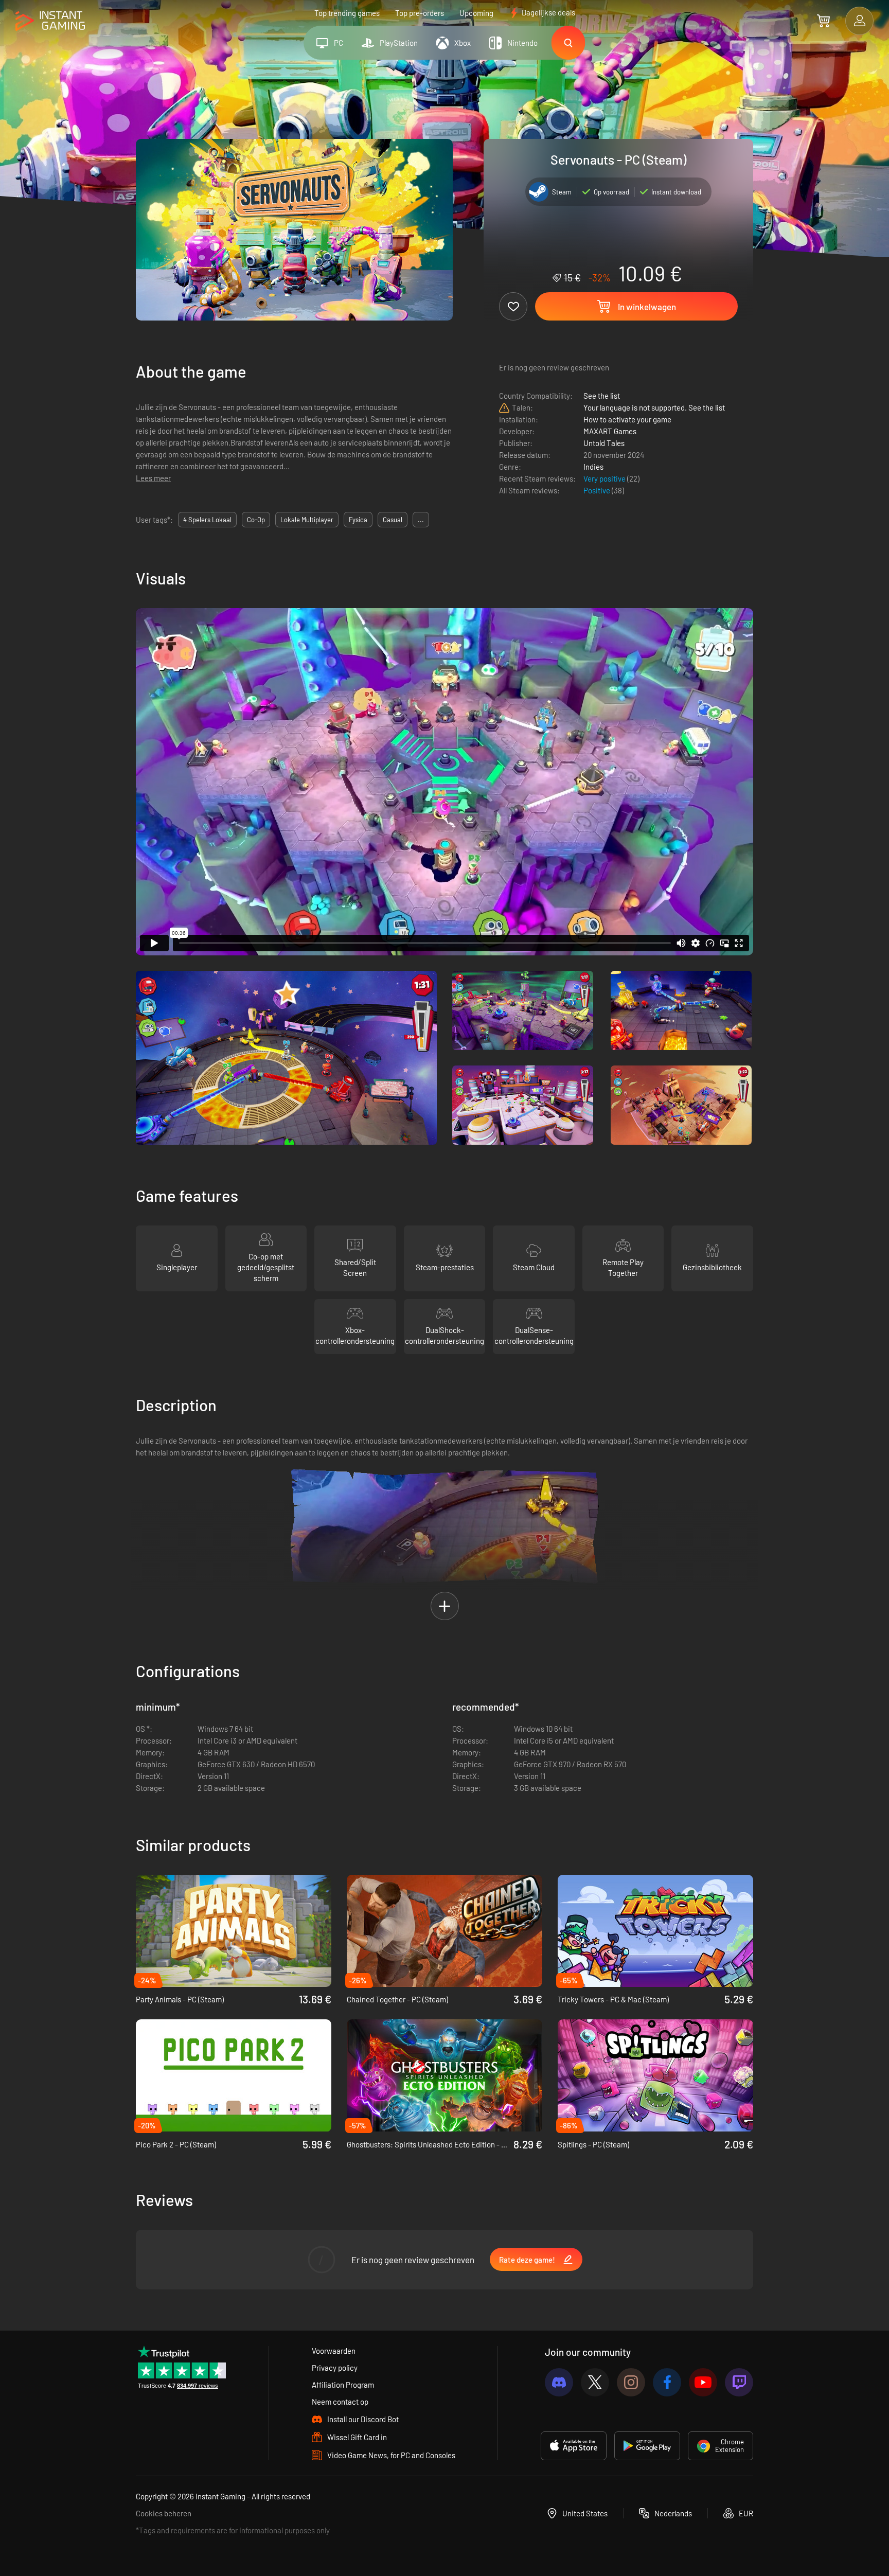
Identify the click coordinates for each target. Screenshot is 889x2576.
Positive (598, 490)
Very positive (605, 478)
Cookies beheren (164, 2513)
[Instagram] (631, 2382)
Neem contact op (340, 2402)
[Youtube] (703, 2382)
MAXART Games (610, 431)
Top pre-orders (420, 13)
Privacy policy (335, 2368)
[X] (595, 2382)
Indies (593, 467)
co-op (256, 520)
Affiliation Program (343, 2385)
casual (393, 520)
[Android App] (647, 2446)
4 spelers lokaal (207, 520)
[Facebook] (667, 2382)
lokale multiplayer (307, 520)
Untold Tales (604, 443)
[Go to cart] (823, 21)
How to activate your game (627, 419)
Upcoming (476, 13)
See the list (602, 396)
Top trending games (347, 13)
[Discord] (559, 2382)
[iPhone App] (574, 2446)
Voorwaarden (334, 2351)
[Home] (50, 21)
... (421, 520)
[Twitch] (739, 2382)
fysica (358, 520)
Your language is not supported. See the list (654, 407)
